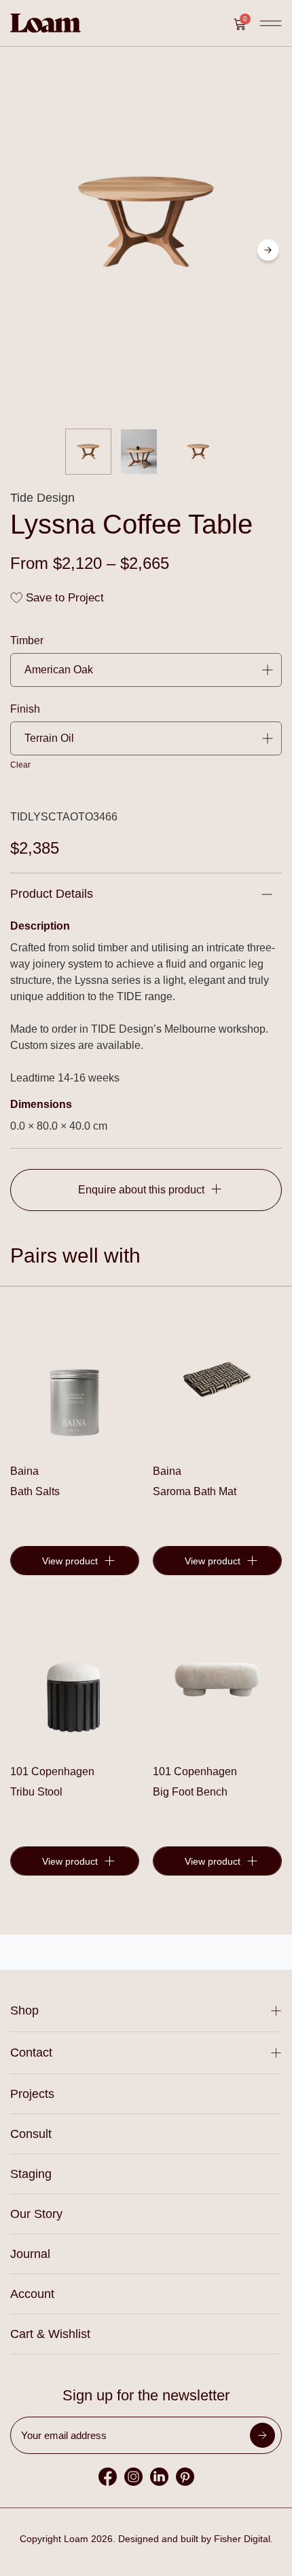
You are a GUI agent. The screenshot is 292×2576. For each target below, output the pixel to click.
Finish (25, 709)
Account (32, 2294)
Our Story (36, 2214)
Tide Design (42, 498)
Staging (31, 2174)
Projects (32, 2094)
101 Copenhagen (52, 1771)
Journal (30, 2254)
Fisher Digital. (243, 2539)
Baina (24, 1471)
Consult (31, 2134)
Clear (20, 765)
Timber (27, 641)
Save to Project (63, 598)
